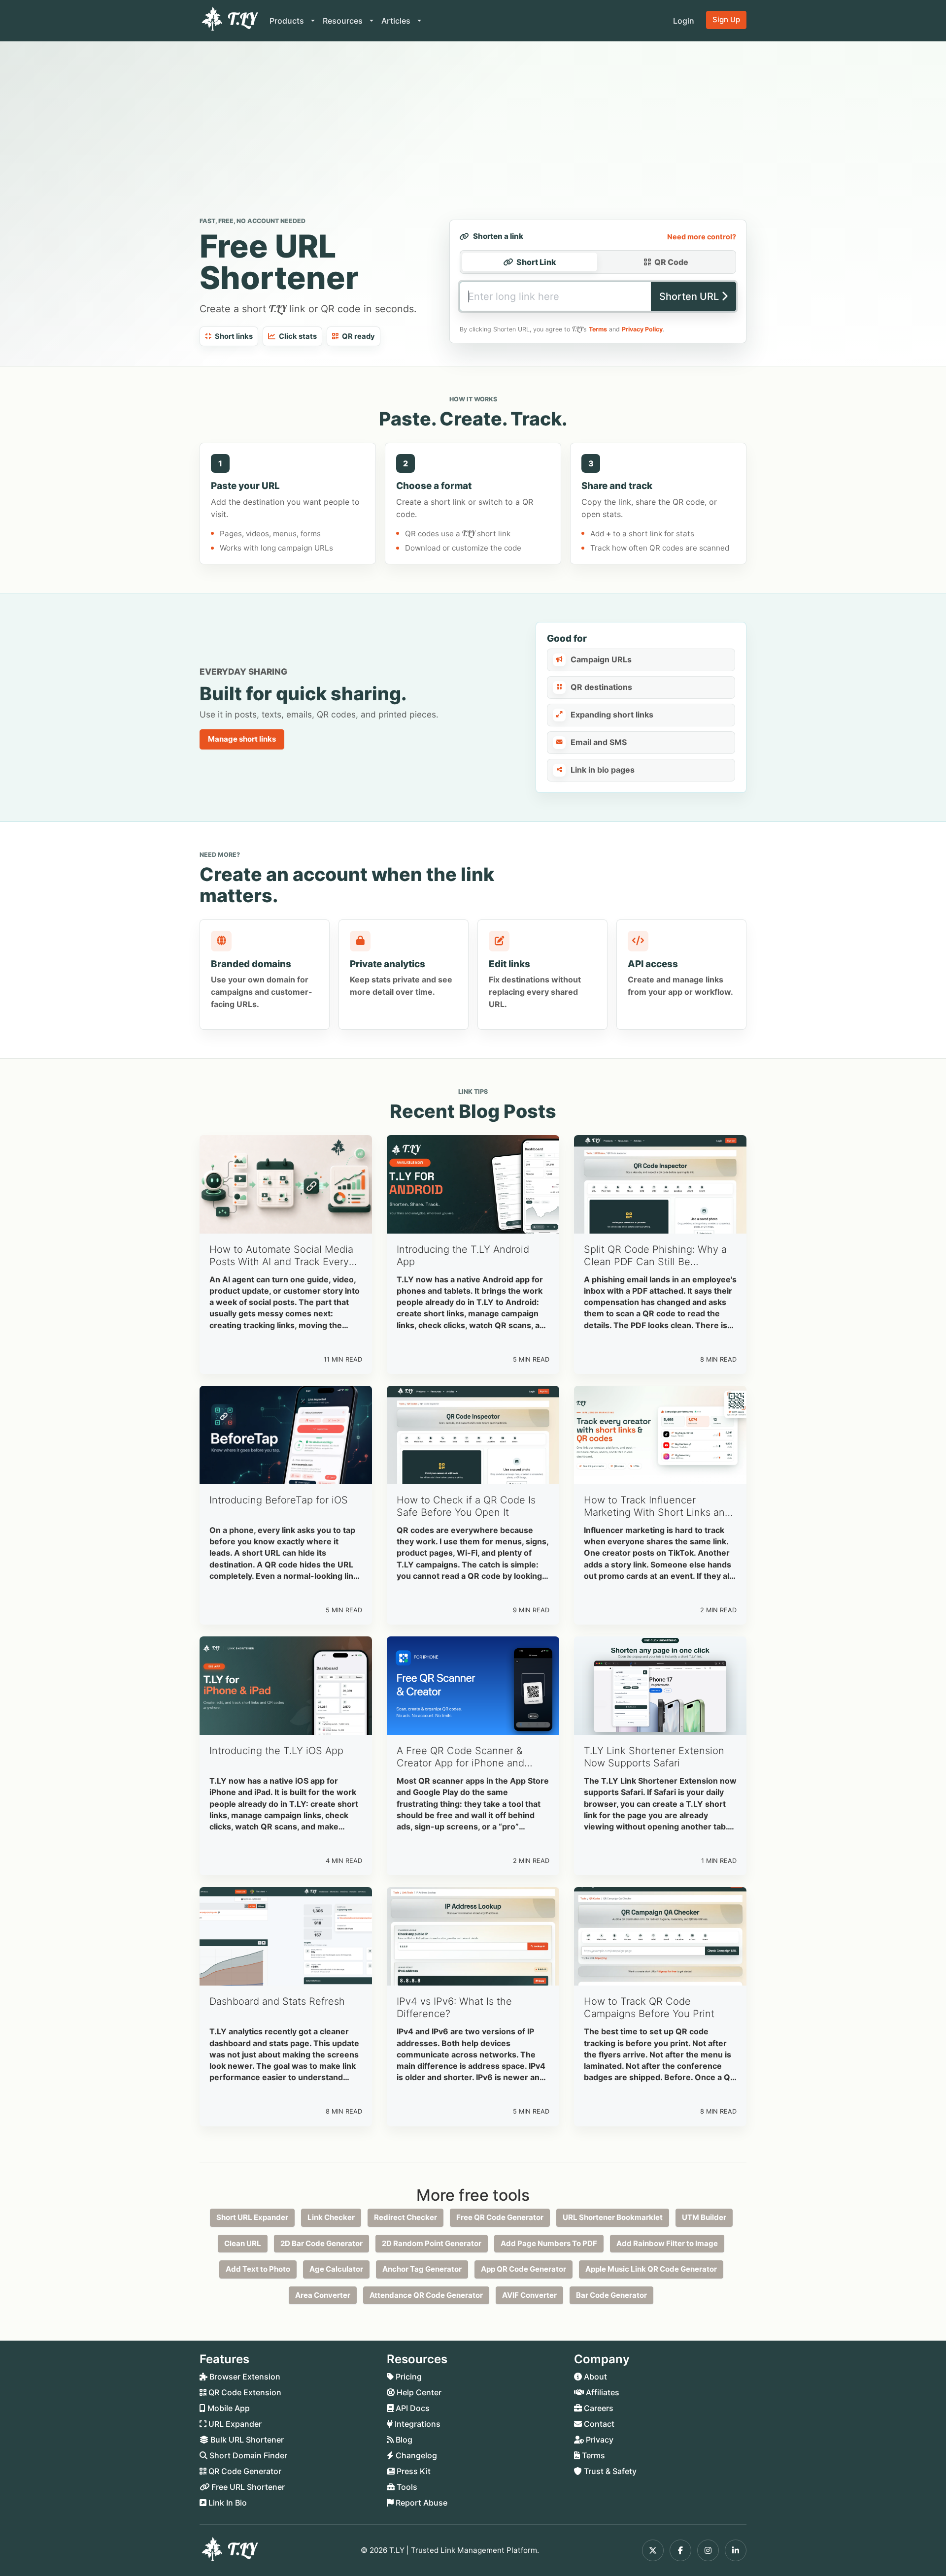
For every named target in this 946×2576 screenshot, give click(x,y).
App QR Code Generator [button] (524, 2269)
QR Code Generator (244, 2471)
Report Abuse (421, 2503)
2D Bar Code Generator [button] (321, 2243)
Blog (403, 2440)
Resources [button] (344, 21)
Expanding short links (612, 715)
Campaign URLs (601, 659)
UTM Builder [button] (704, 2217)
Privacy (599, 2440)
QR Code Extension (244, 2392)
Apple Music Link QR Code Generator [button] (651, 2269)
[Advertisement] (473, 131)
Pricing (408, 2377)
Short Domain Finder (247, 2455)
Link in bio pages (603, 770)
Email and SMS (599, 742)
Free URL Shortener (247, 2487)
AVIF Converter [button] (529, 2295)
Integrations (417, 2424)
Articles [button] (397, 21)
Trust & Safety (609, 2471)
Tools (406, 2487)
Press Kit (413, 2471)
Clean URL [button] (243, 2243)
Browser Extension (244, 2377)
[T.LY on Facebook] (680, 2550)
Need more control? (702, 237)
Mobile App (228, 2408)
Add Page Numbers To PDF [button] (549, 2243)
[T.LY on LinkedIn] (736, 2550)
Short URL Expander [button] (252, 2217)
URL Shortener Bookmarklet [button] (613, 2217)
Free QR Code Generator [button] (500, 2217)
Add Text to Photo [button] (258, 2269)
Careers (598, 2408)
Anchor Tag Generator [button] (422, 2269)
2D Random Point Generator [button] (432, 2243)
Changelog (415, 2455)
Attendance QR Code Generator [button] (426, 2295)
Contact (598, 2424)
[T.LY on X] (653, 2550)
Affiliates (602, 2392)
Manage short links (242, 739)
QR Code (671, 262)
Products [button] (288, 21)
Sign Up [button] (726, 19)
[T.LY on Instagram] (708, 2550)
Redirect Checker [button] (405, 2217)
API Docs (412, 2408)
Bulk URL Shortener (246, 2440)
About (594, 2377)
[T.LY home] (229, 21)
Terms (598, 329)
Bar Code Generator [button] (611, 2295)
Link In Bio (227, 2503)
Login (684, 21)
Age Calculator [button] (336, 2269)
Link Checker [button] (331, 2217)
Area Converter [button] (323, 2295)
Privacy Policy (642, 329)
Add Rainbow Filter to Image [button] (667, 2243)
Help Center (418, 2392)
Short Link (536, 262)
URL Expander (234, 2424)
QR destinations (601, 687)
